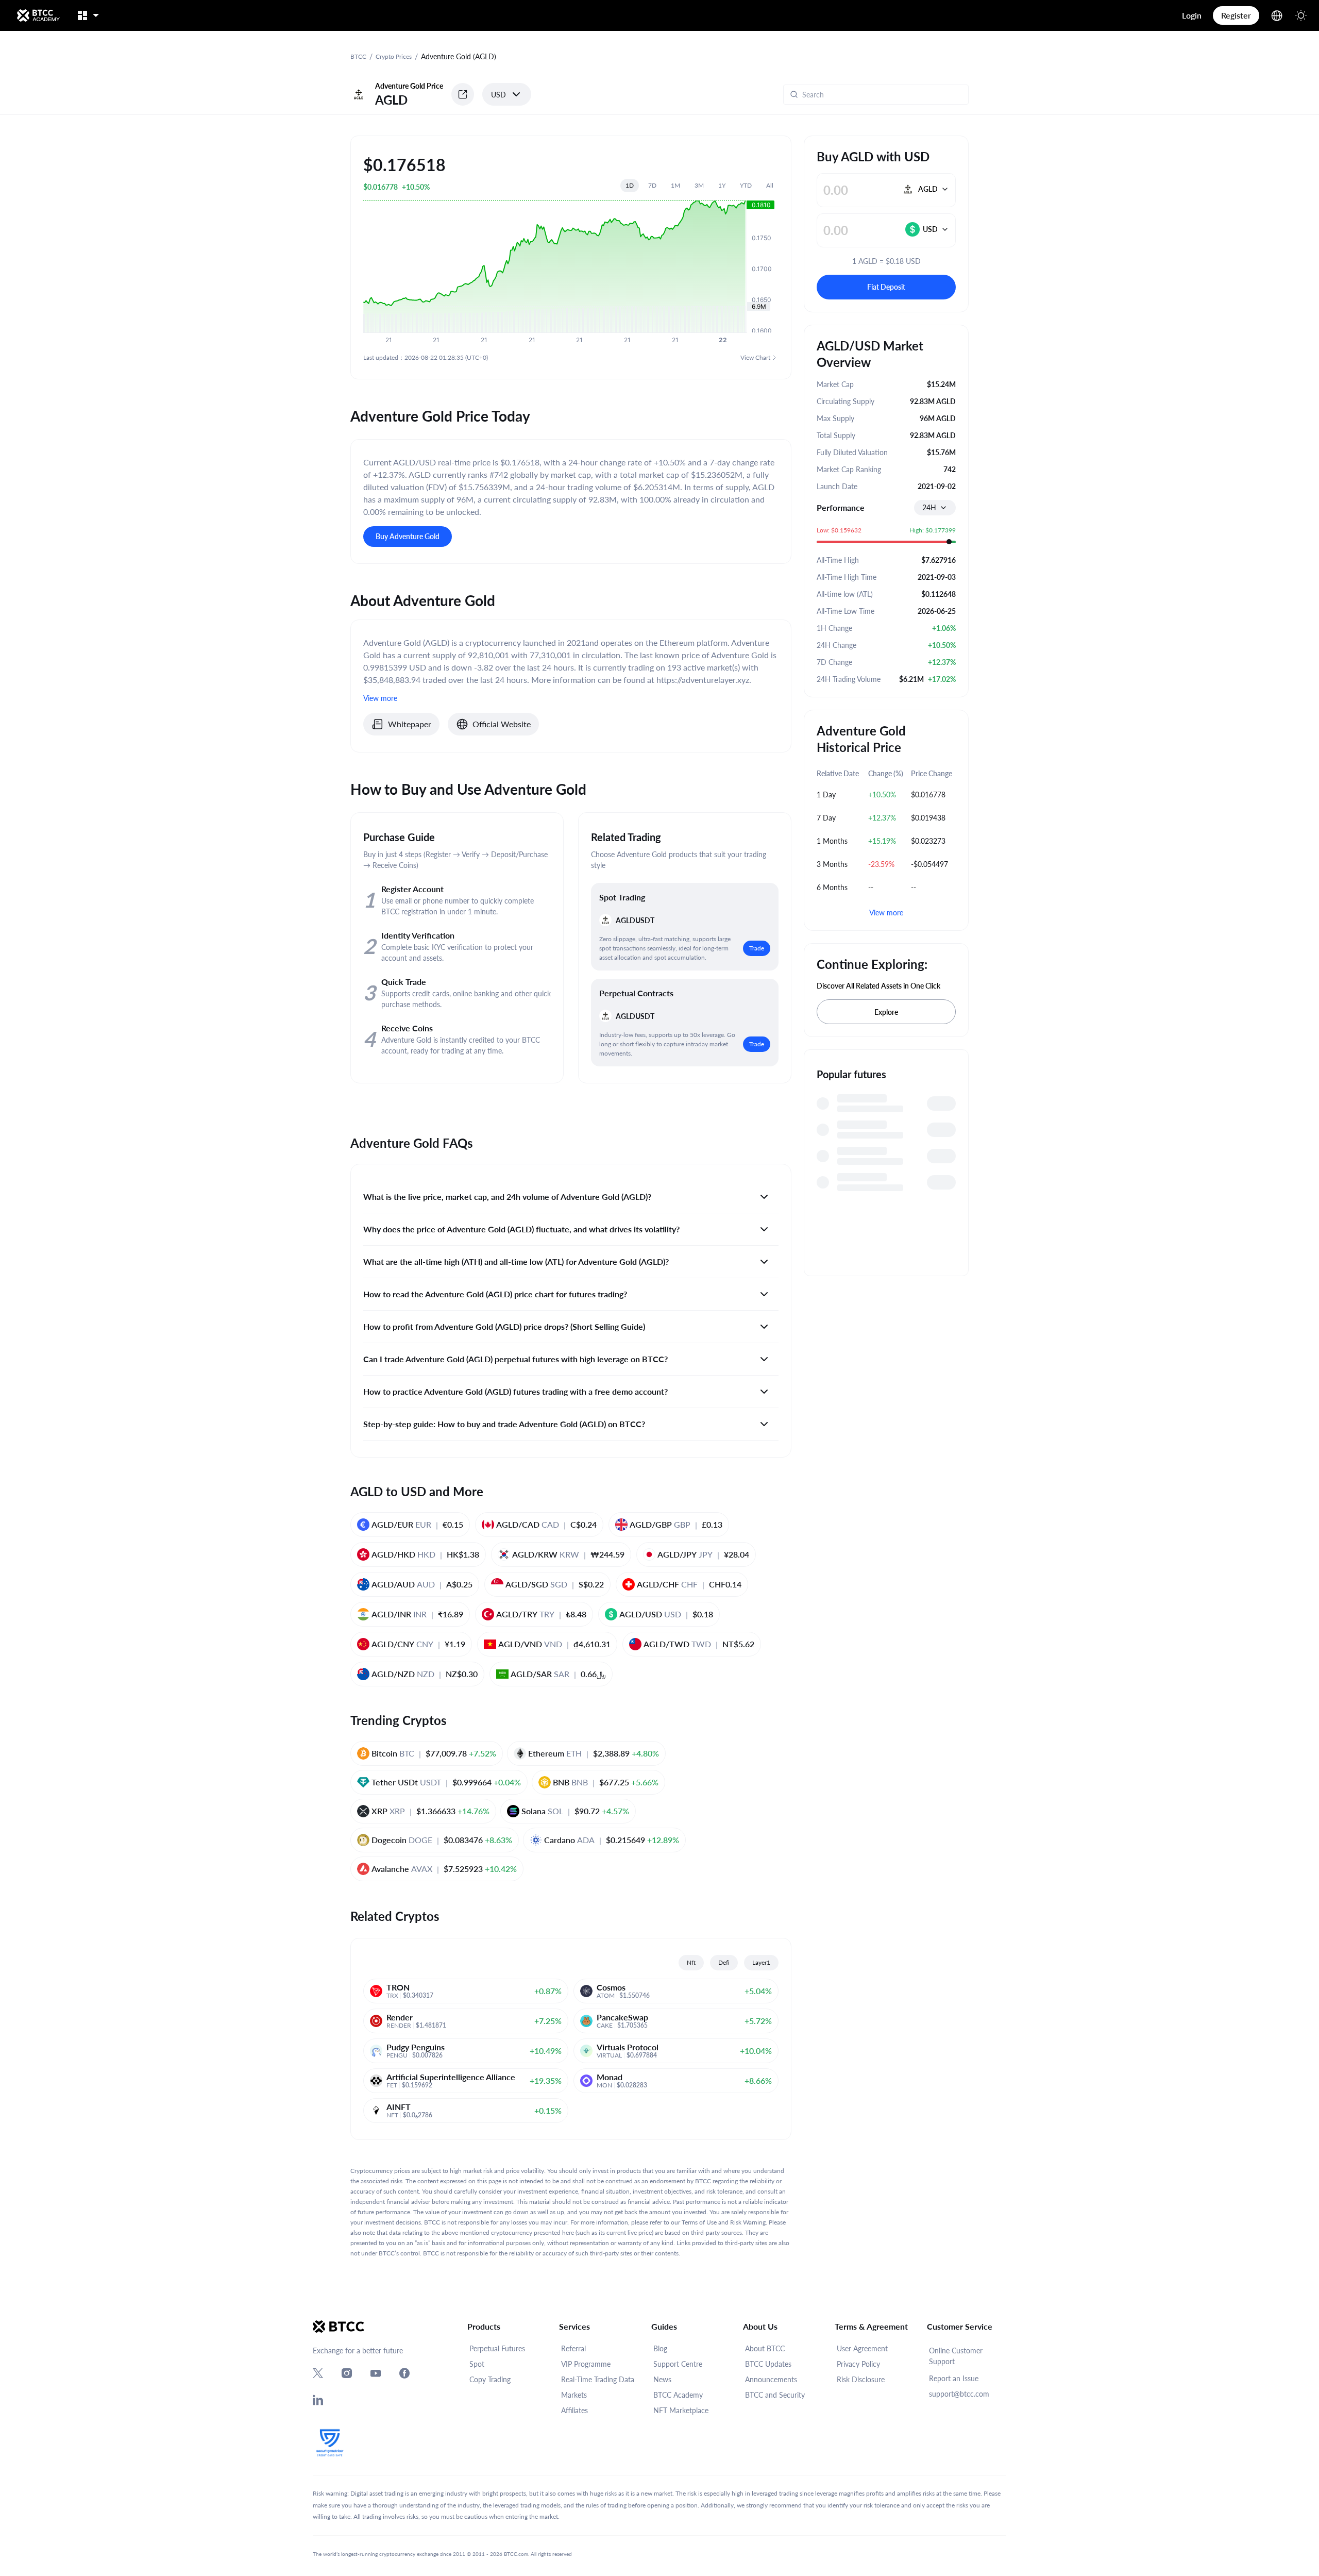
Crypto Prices (394, 56)
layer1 (761, 1962)
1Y (722, 185)
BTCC (358, 56)
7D (652, 185)
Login (1192, 15)
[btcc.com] (38, 15)
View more (886, 913)
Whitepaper (410, 724)
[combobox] (935, 508)
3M (699, 185)
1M (675, 185)
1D (630, 185)
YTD (746, 185)
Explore (886, 1012)
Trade (757, 948)
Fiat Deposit (886, 287)
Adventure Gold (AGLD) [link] (459, 56)
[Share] (463, 94)
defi (724, 1962)
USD (498, 95)
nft (691, 1962)
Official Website (502, 724)
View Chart (755, 357)
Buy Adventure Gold (408, 536)
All (770, 185)
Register (1236, 15)
